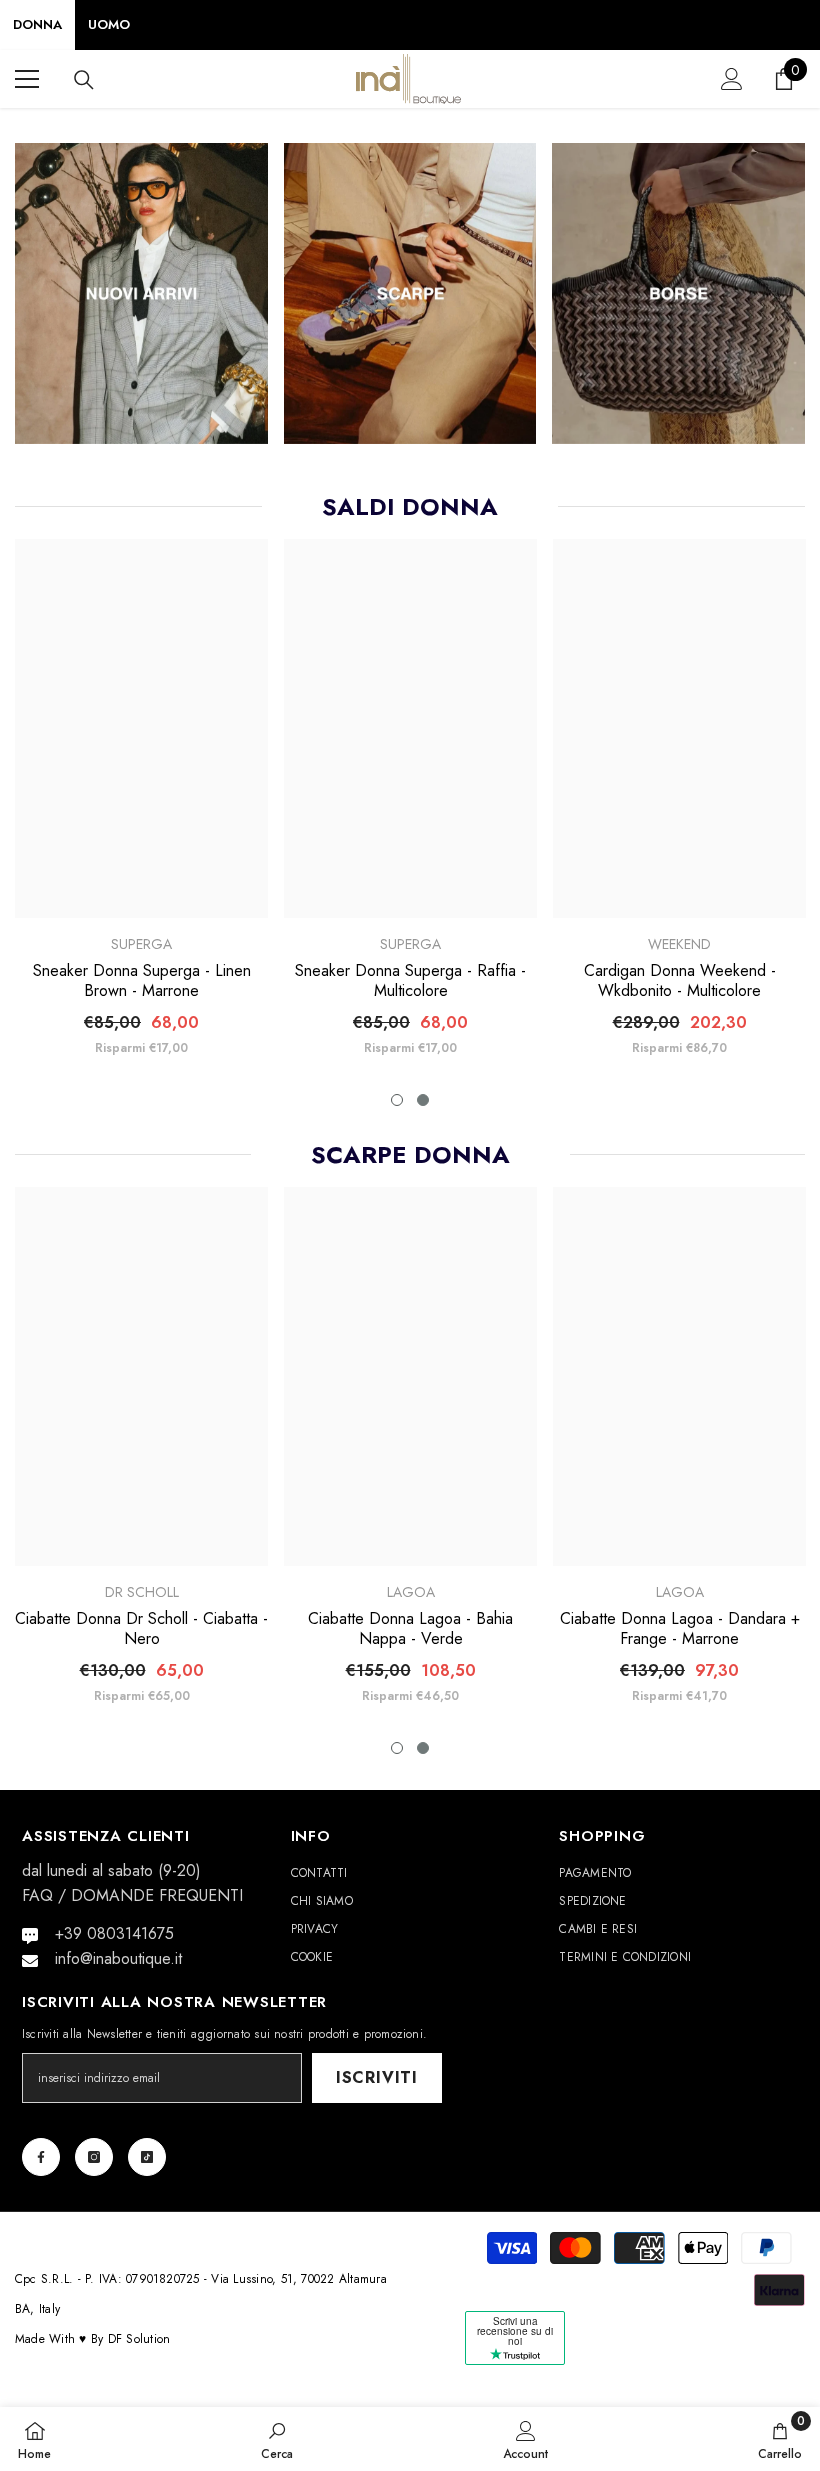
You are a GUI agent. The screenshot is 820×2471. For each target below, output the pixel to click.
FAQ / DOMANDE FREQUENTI (132, 1895)
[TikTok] (147, 2157)
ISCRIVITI (377, 2077)
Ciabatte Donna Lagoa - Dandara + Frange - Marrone (680, 1629)
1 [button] (397, 1100)
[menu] (27, 79)
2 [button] (423, 1100)
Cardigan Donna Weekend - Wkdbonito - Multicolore (680, 981)
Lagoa (411, 1592)
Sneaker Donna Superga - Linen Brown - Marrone (142, 981)
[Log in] (732, 79)
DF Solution (139, 2339)
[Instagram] (94, 2157)
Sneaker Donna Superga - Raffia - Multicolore (410, 981)
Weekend (679, 944)
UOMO (109, 24)
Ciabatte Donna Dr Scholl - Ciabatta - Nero (141, 1629)
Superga (141, 944)
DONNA (37, 24)
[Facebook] (41, 2157)
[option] (141, 805)
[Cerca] (84, 80)
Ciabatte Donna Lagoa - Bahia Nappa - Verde (410, 1629)
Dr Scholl (142, 1592)
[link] (277, 2439)
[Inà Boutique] (141, 293)
